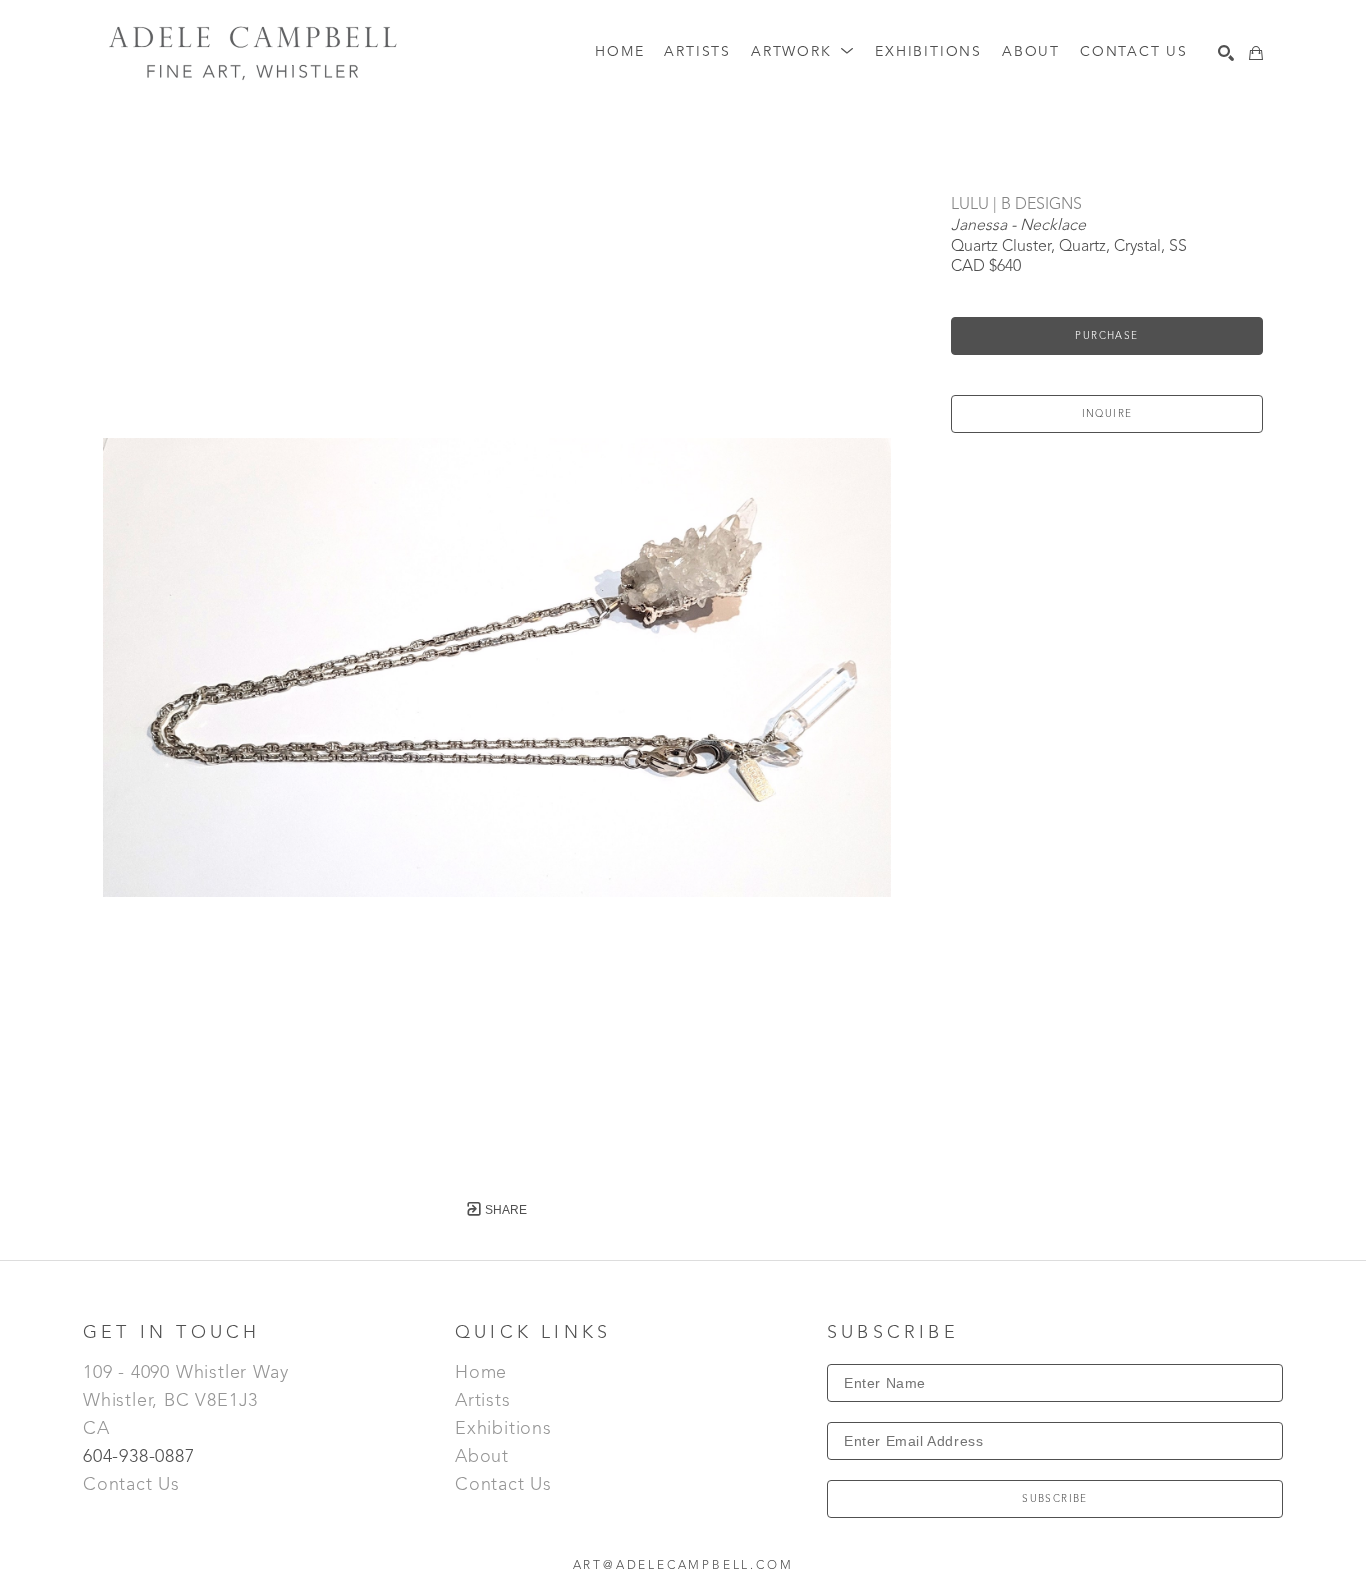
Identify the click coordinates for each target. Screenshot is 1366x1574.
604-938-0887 (141, 1457)
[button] (803, 52)
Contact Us (131, 1485)
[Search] (1226, 53)
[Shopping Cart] (1256, 53)
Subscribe (1055, 1499)
